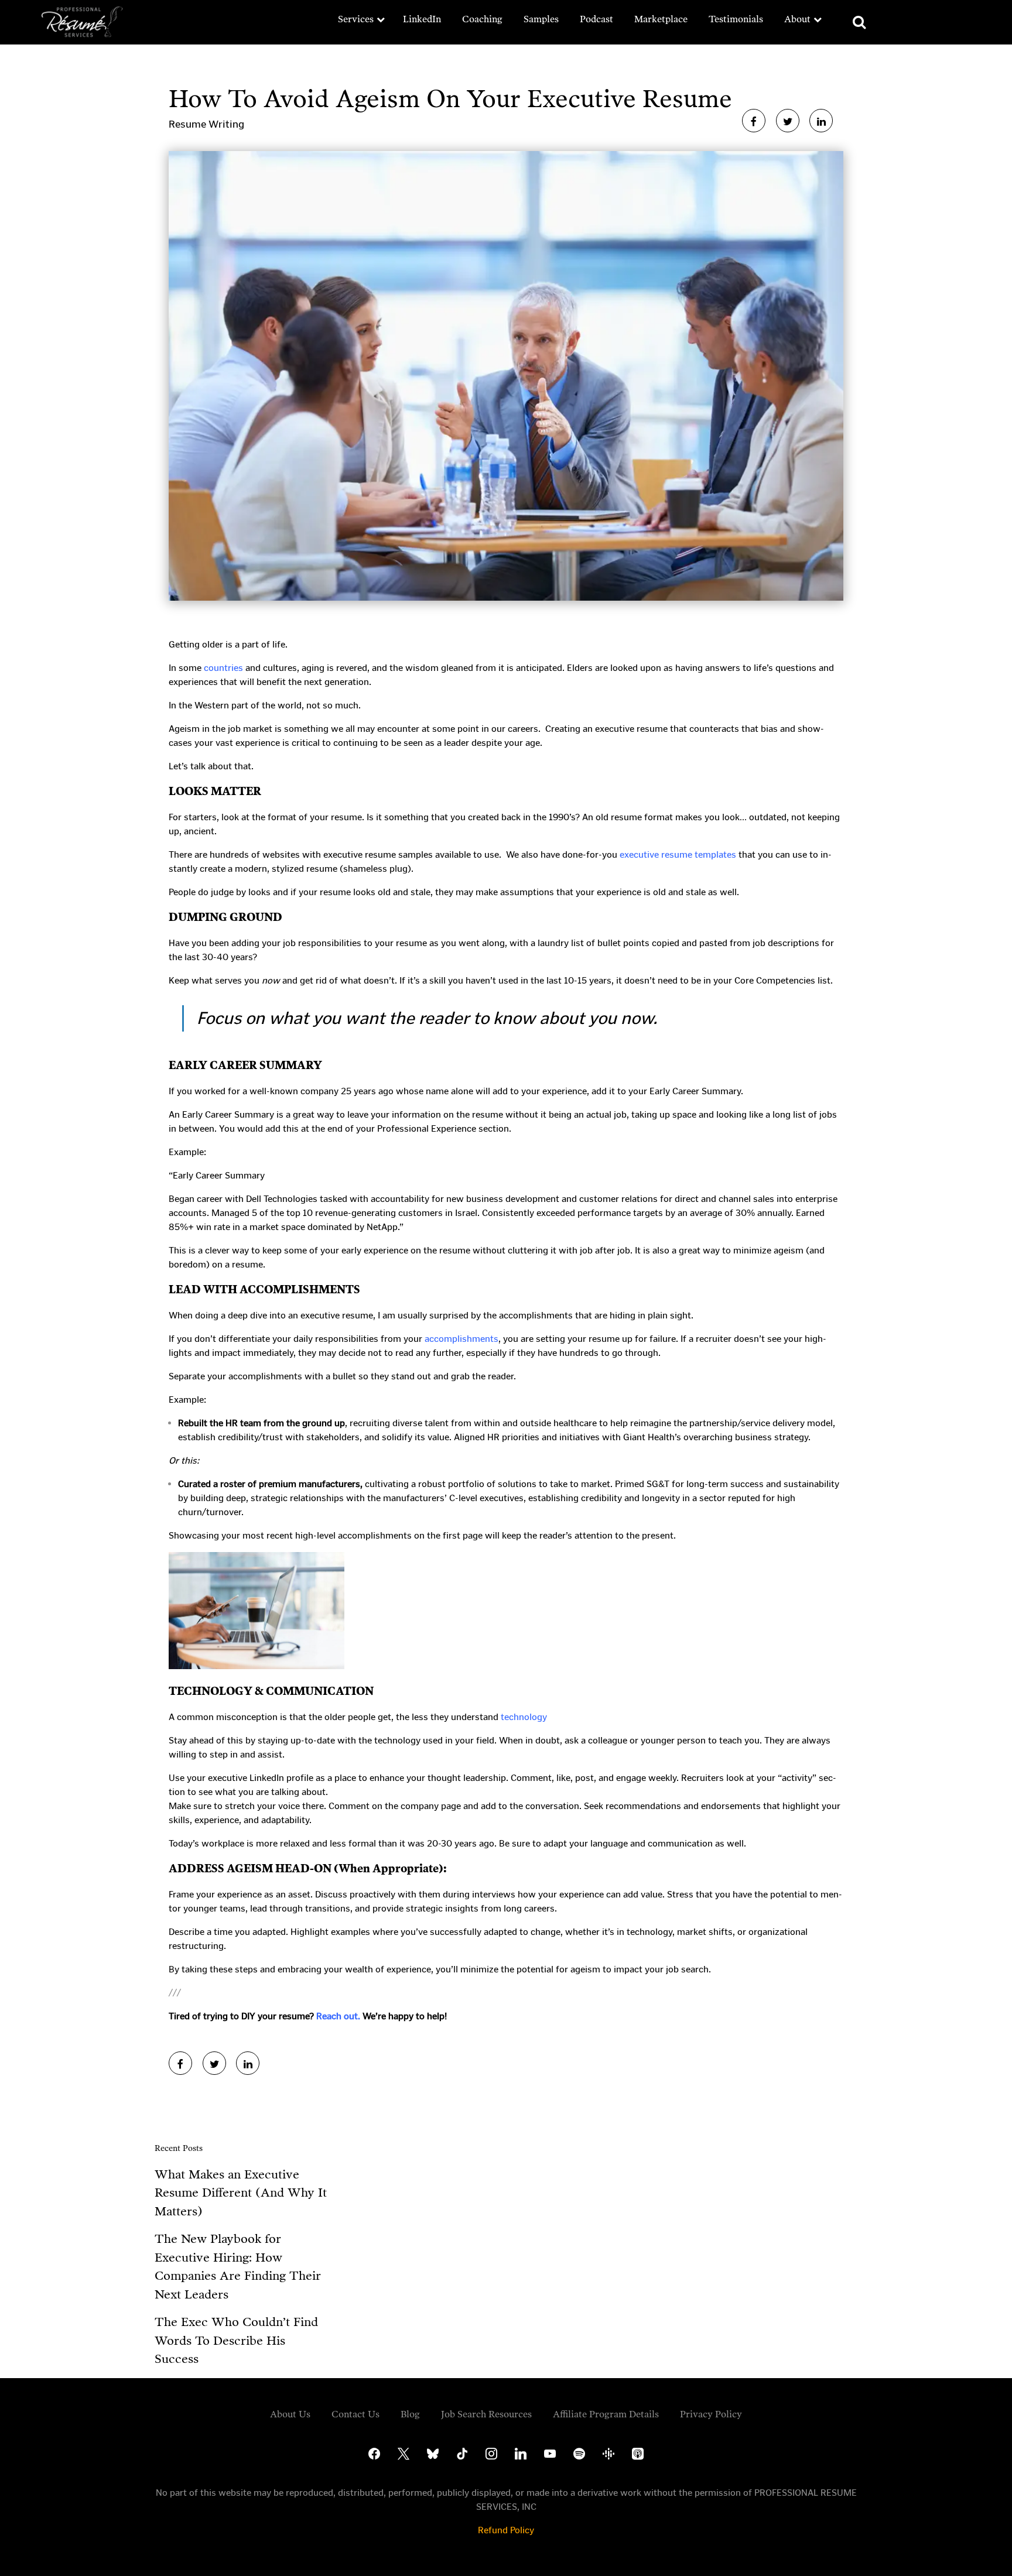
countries (223, 668)
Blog (410, 2414)
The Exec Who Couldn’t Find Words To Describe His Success (236, 2340)
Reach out (337, 2016)
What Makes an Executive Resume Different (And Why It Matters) (241, 2193)
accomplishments (461, 1339)
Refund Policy (506, 2530)
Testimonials (736, 19)
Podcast (596, 19)
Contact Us (355, 2414)
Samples (541, 19)
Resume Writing (206, 124)
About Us (290, 2414)
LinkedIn (422, 19)
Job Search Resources (486, 2414)
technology (524, 1717)
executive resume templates (678, 854)
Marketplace (661, 19)
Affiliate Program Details (606, 2414)
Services (356, 19)
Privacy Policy (711, 2414)
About (797, 19)
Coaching (482, 19)
